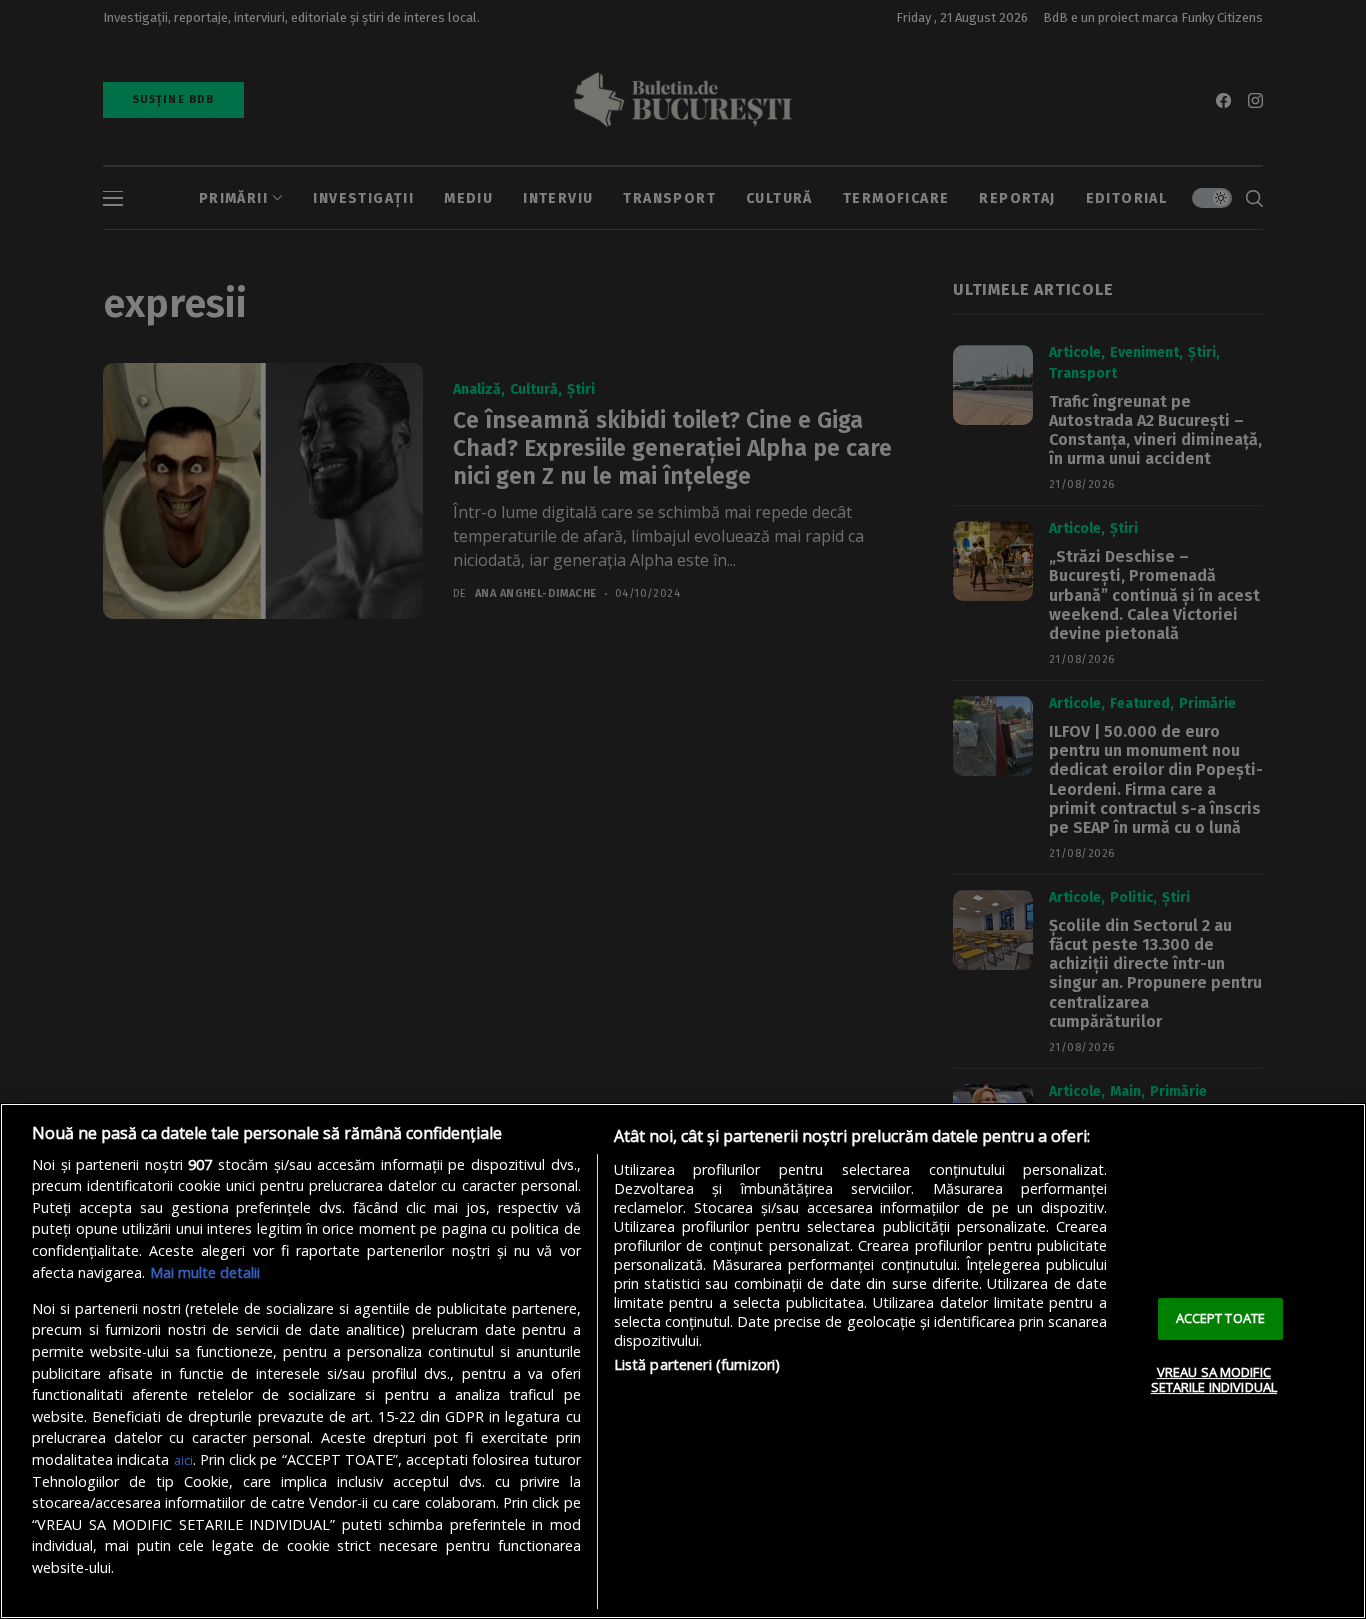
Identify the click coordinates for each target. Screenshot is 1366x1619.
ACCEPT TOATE (1221, 1318)
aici (183, 1460)
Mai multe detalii (205, 1272)
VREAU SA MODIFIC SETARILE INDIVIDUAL (1214, 1380)
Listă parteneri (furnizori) (697, 1364)
